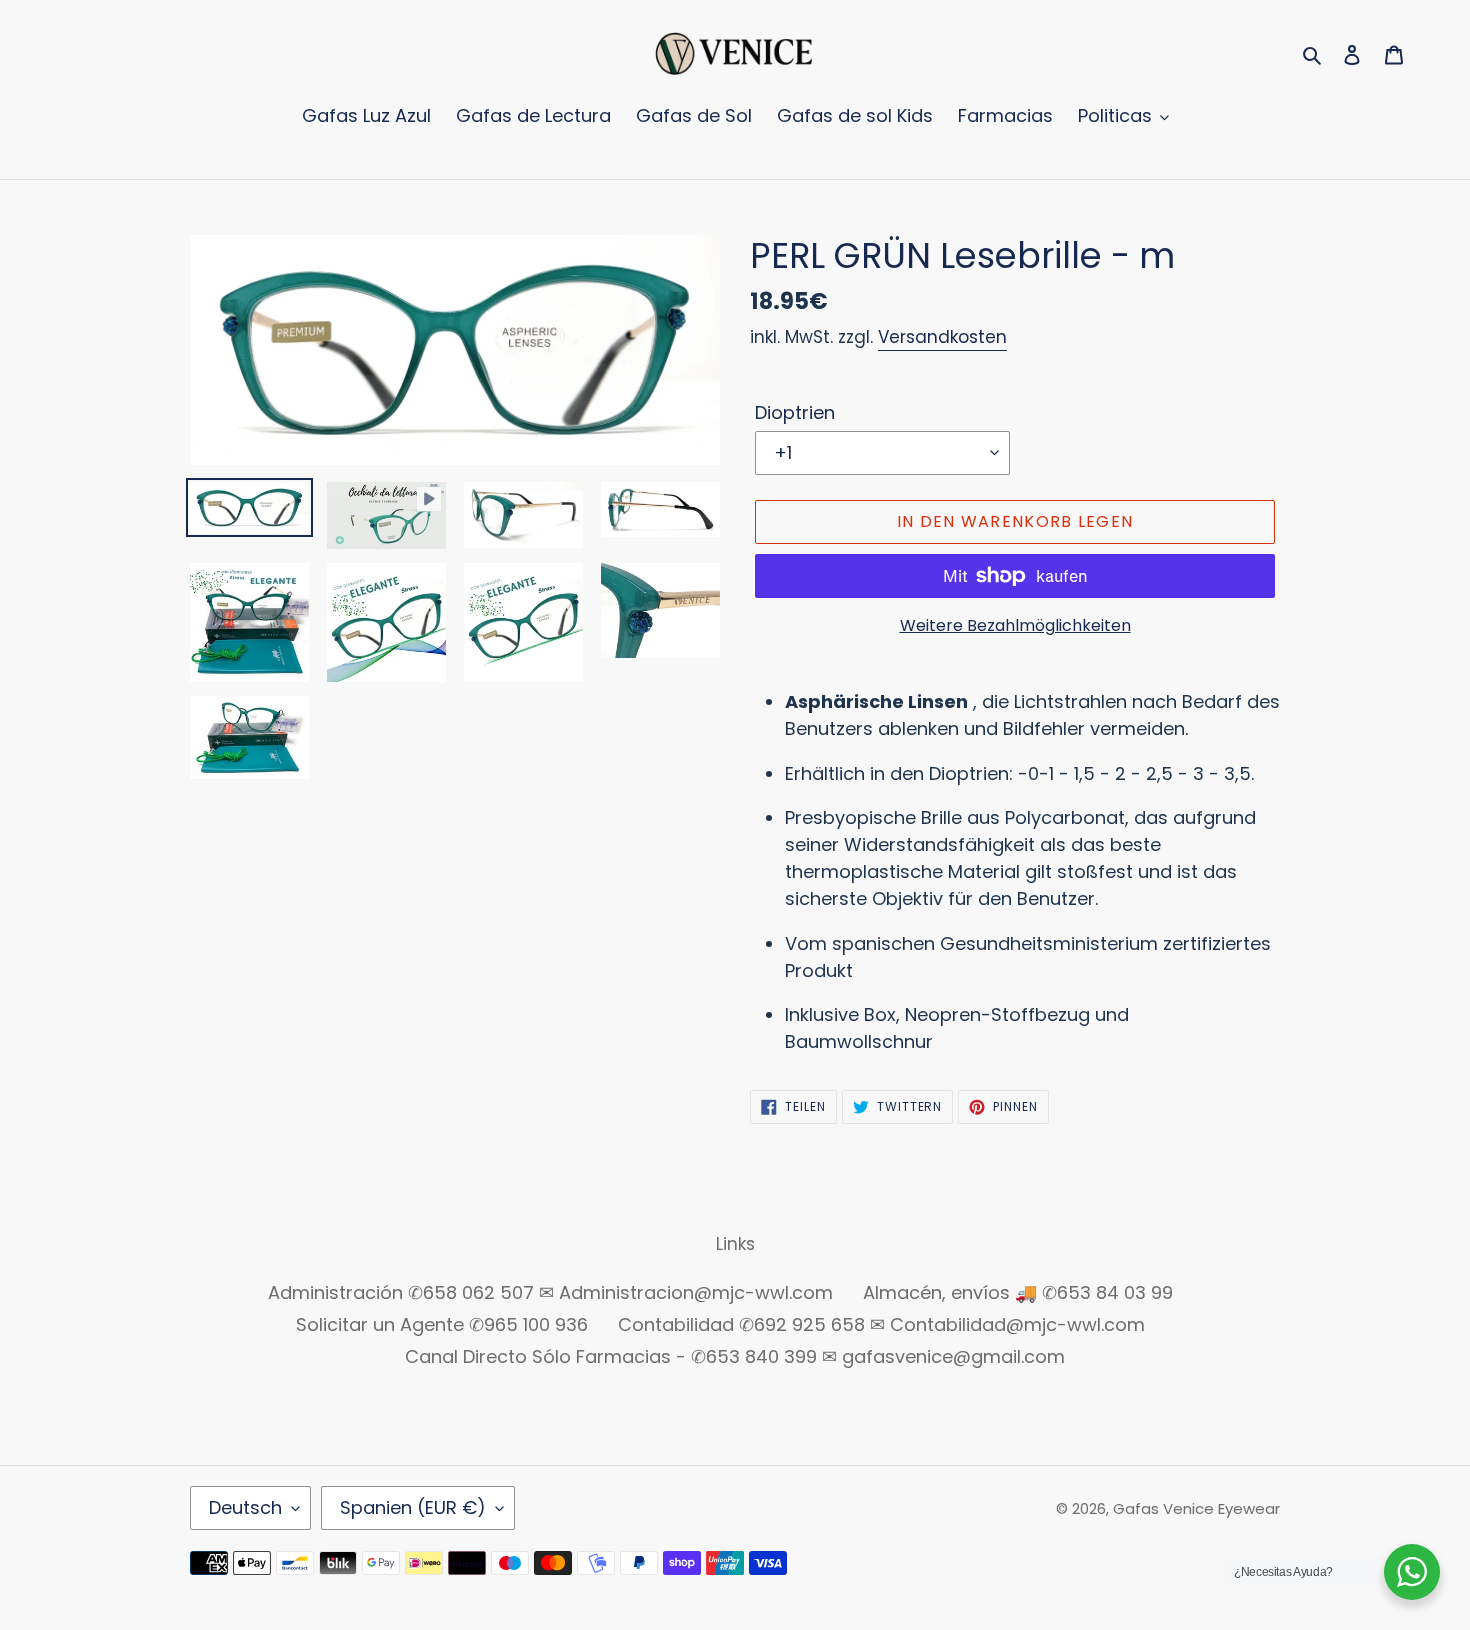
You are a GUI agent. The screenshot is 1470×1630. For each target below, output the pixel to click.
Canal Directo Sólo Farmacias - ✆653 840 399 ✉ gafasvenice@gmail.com (735, 1356)
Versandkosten (942, 337)
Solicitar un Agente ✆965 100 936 (442, 1324)
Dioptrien (795, 412)
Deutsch (245, 1507)
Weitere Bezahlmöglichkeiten (1015, 625)
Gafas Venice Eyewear (1196, 1508)
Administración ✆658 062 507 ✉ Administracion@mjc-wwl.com (550, 1292)
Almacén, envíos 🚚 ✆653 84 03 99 (1018, 1292)
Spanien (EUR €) (413, 1507)
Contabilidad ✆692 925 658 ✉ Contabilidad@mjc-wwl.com (881, 1324)
